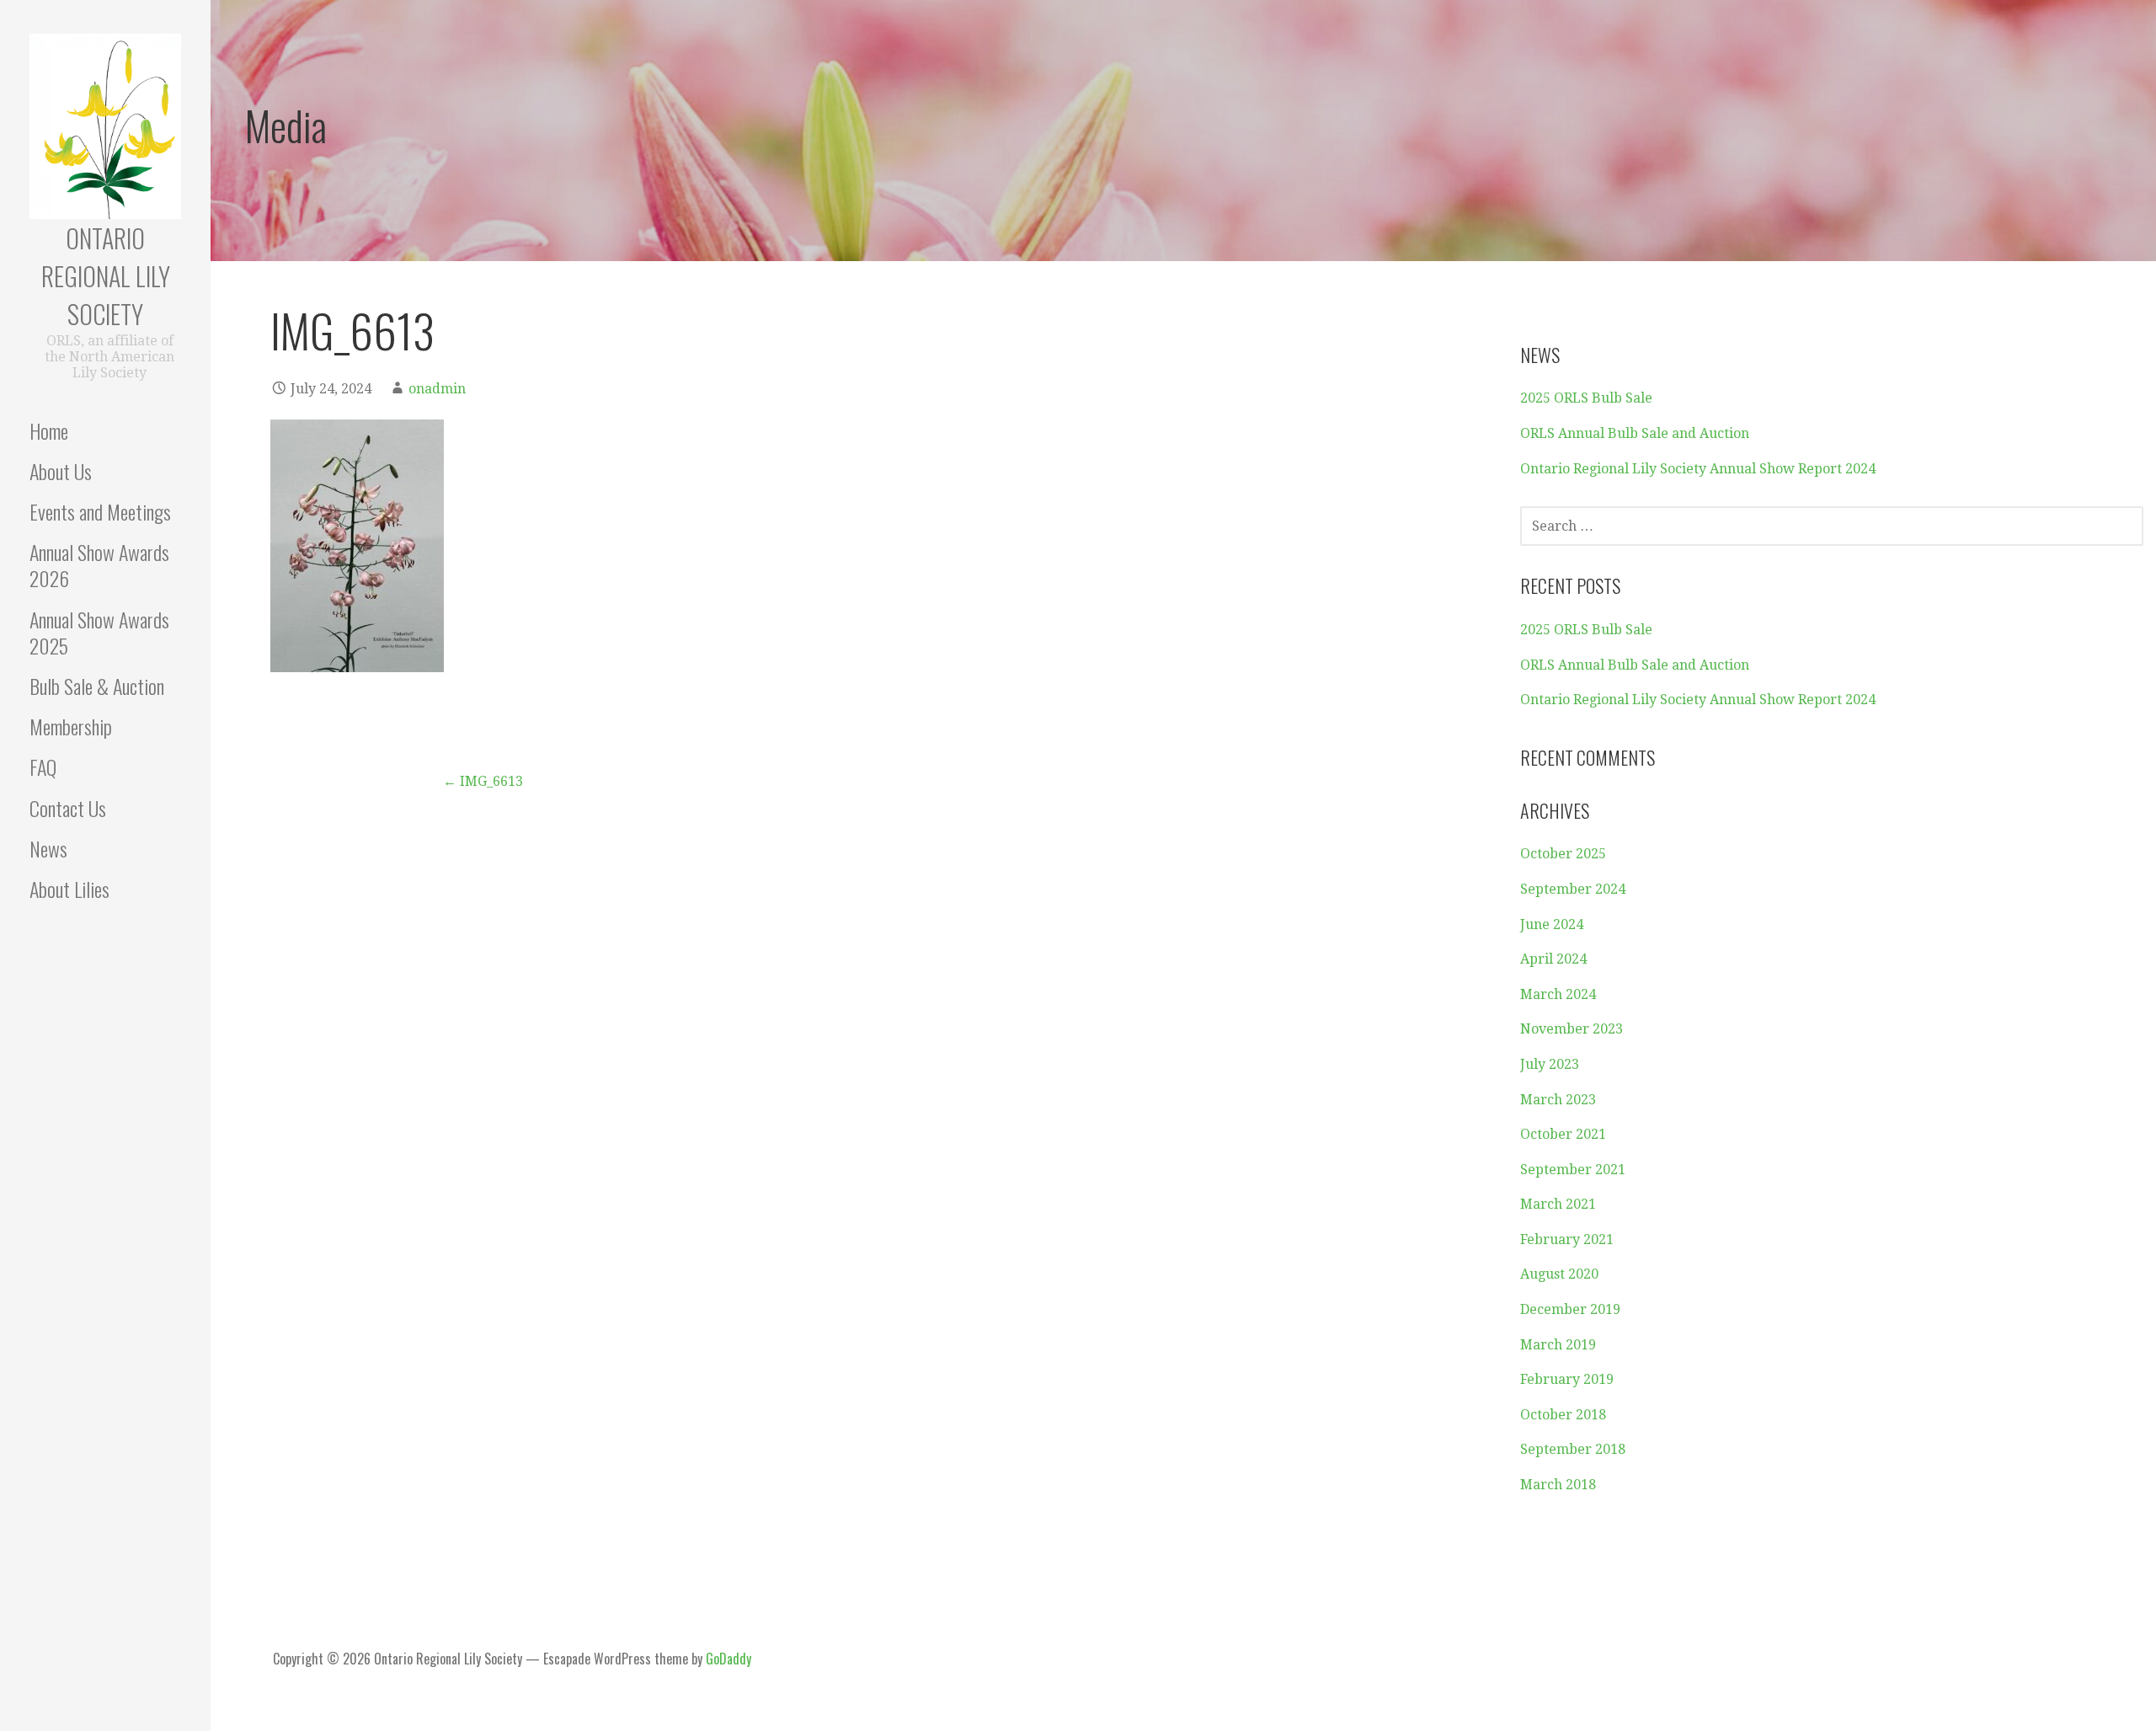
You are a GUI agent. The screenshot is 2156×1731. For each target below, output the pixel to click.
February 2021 (1567, 1239)
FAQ (43, 767)
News (48, 848)
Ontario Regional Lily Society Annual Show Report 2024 (1698, 469)
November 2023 (1572, 1029)
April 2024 (1553, 959)
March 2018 (1558, 1485)
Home (49, 430)
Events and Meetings (100, 511)
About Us (61, 471)
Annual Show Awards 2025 (99, 632)
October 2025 (1563, 854)
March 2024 (1558, 994)
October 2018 (1563, 1415)
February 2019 (1567, 1379)
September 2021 (1573, 1170)
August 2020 (1559, 1274)
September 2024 (1573, 889)
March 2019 (1558, 1345)
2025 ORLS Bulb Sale (1586, 398)
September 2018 (1573, 1449)
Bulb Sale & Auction (97, 686)
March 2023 (1558, 1100)
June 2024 (1552, 924)
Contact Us (68, 808)
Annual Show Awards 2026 (99, 565)
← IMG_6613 (483, 781)
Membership (71, 726)
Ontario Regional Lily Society (106, 276)
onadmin (437, 389)
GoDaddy (728, 1659)
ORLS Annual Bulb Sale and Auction (1635, 433)
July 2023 (1550, 1064)
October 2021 (1563, 1134)
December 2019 (1570, 1309)
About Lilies (69, 889)
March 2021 (1558, 1204)
